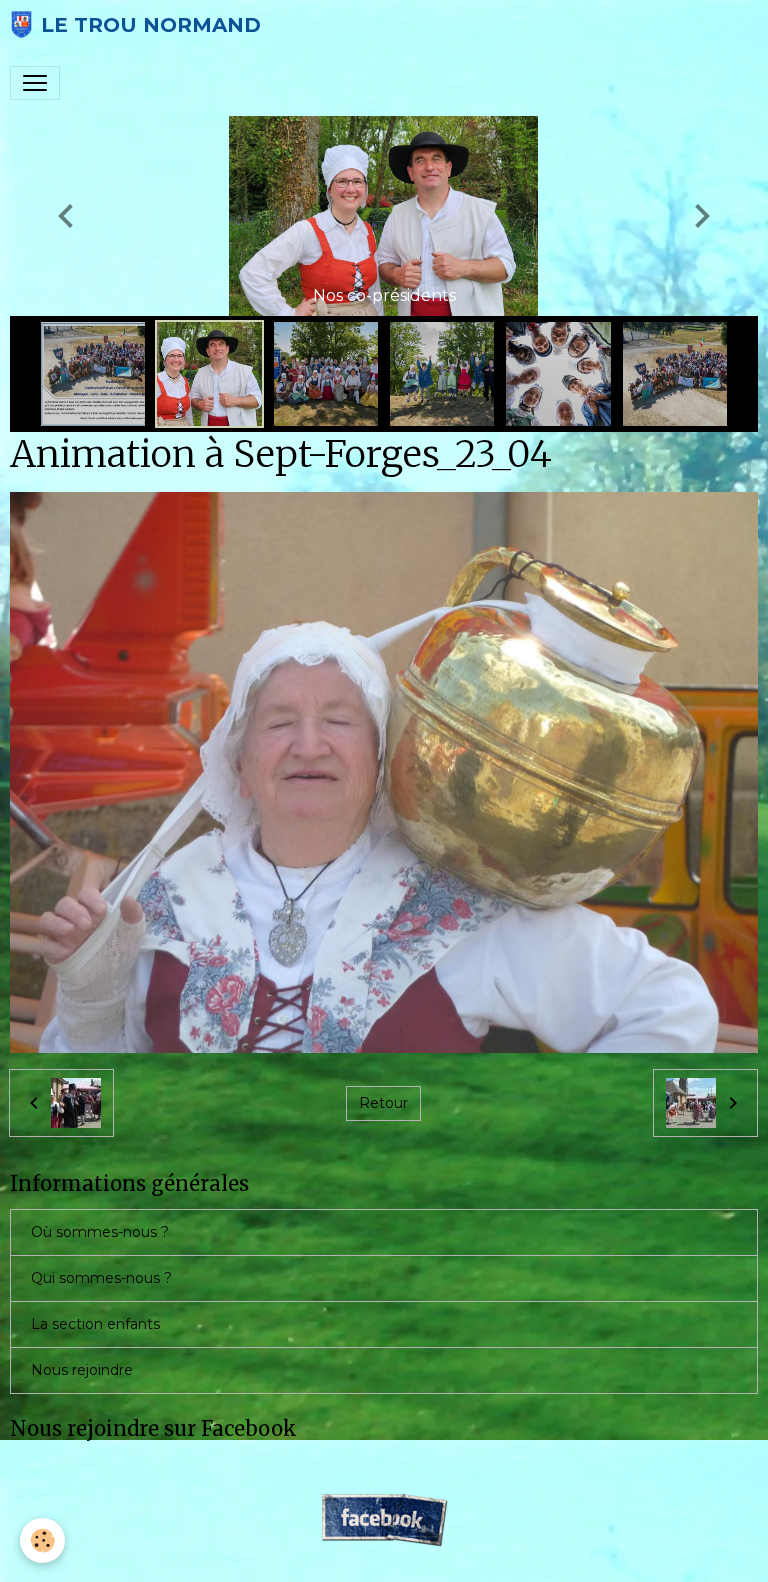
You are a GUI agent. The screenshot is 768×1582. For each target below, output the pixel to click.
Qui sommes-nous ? (101, 1278)
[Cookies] (42, 1540)
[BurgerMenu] (35, 83)
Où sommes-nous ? (100, 1232)
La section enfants (95, 1324)
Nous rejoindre (82, 1370)
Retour (383, 1103)
